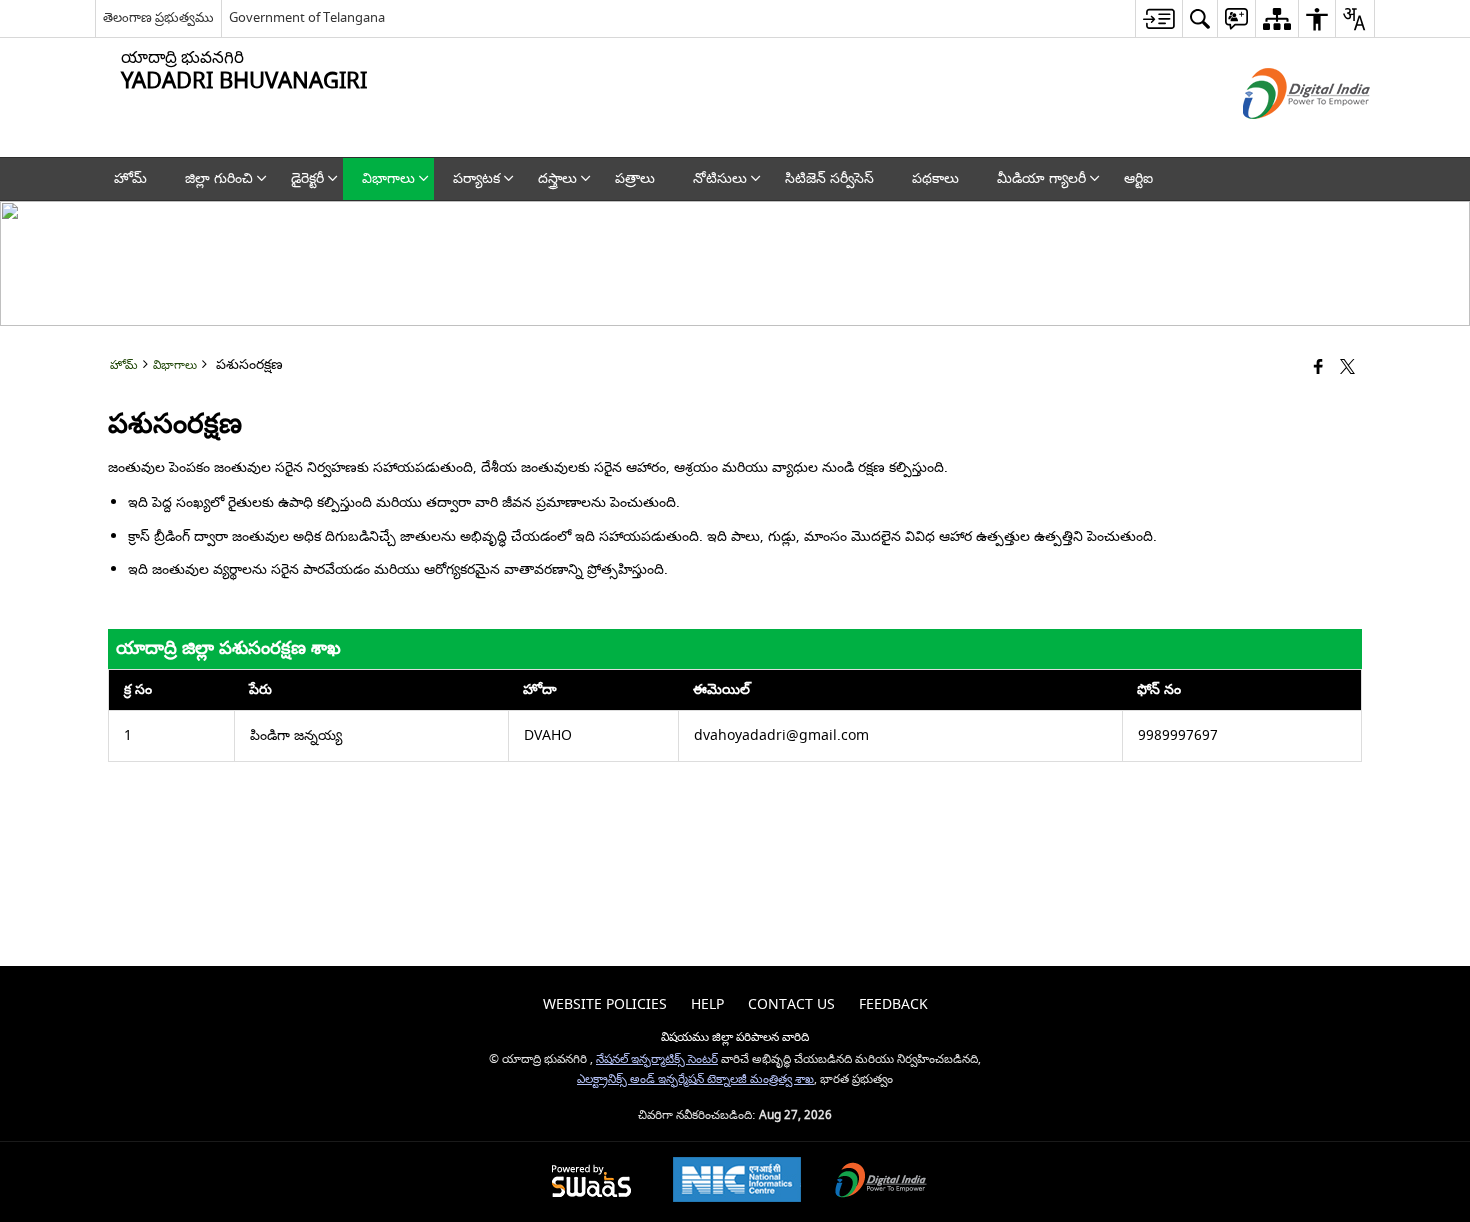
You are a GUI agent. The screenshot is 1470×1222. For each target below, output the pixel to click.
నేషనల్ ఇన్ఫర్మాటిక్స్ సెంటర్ (657, 1059)
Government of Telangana (307, 17)
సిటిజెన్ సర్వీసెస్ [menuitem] (829, 178)
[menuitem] (1158, 18)
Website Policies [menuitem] (605, 1004)
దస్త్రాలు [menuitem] (557, 178)
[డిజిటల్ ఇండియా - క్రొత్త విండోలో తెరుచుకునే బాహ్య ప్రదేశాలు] (1281, 136)
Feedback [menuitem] (893, 1004)
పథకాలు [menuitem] (935, 178)
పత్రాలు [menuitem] (635, 178)
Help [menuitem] (707, 1004)
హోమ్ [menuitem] (130, 178)
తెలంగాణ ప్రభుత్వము (158, 17)
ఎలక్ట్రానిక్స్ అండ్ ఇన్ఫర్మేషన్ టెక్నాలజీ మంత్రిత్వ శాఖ (695, 1079)
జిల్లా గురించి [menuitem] (219, 178)
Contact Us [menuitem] (791, 1004)
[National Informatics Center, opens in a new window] (737, 1182)
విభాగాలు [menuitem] (388, 178)
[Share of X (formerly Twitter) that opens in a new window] (1347, 368)
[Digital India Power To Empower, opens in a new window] (881, 1182)
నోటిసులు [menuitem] (720, 178)
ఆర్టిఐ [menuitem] (1138, 178)
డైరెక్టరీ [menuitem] (307, 178)
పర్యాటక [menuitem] (476, 178)
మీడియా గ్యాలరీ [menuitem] (1041, 178)
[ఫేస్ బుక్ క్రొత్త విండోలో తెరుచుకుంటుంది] (1318, 368)
